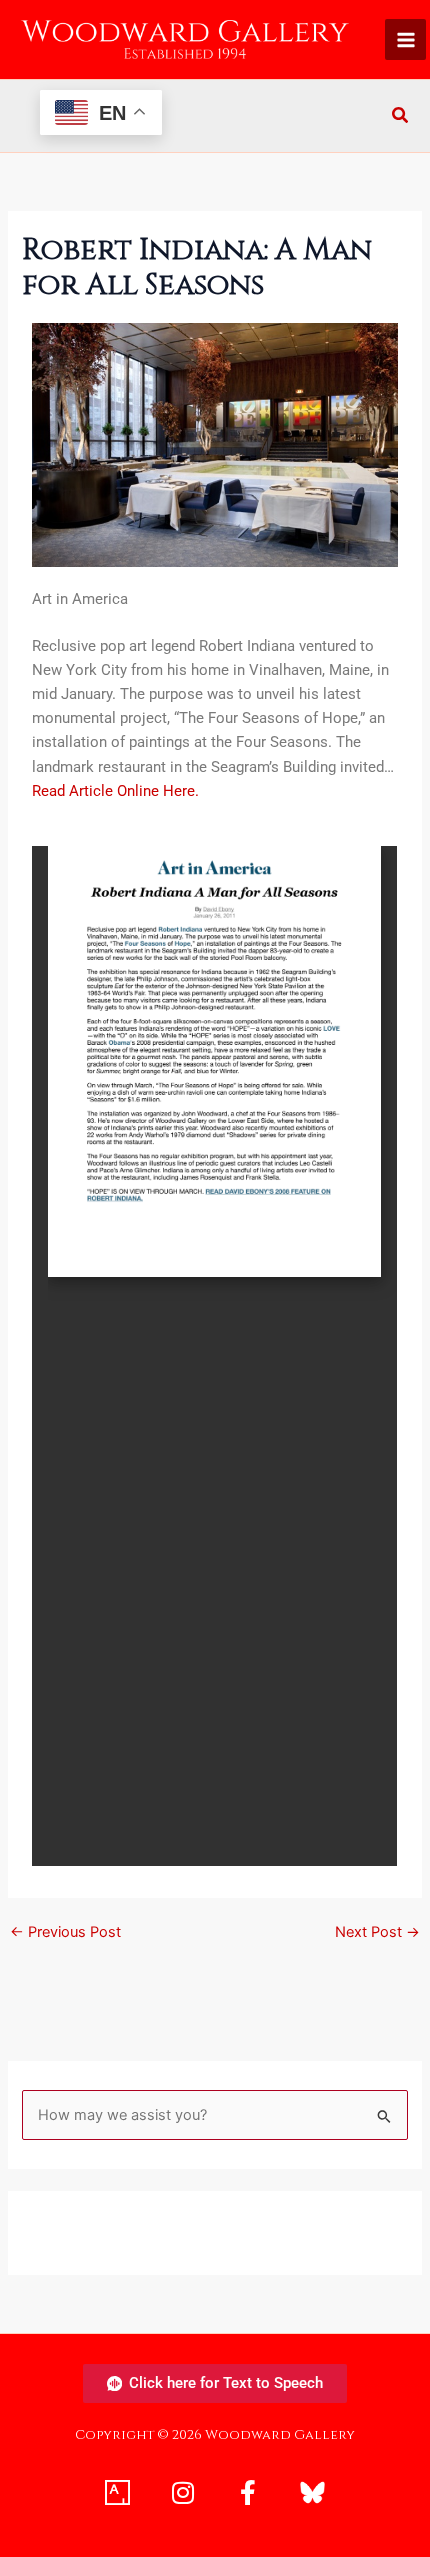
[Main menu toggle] (406, 40)
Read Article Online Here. (115, 791)
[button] (401, 117)
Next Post (377, 1932)
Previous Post (65, 1932)
